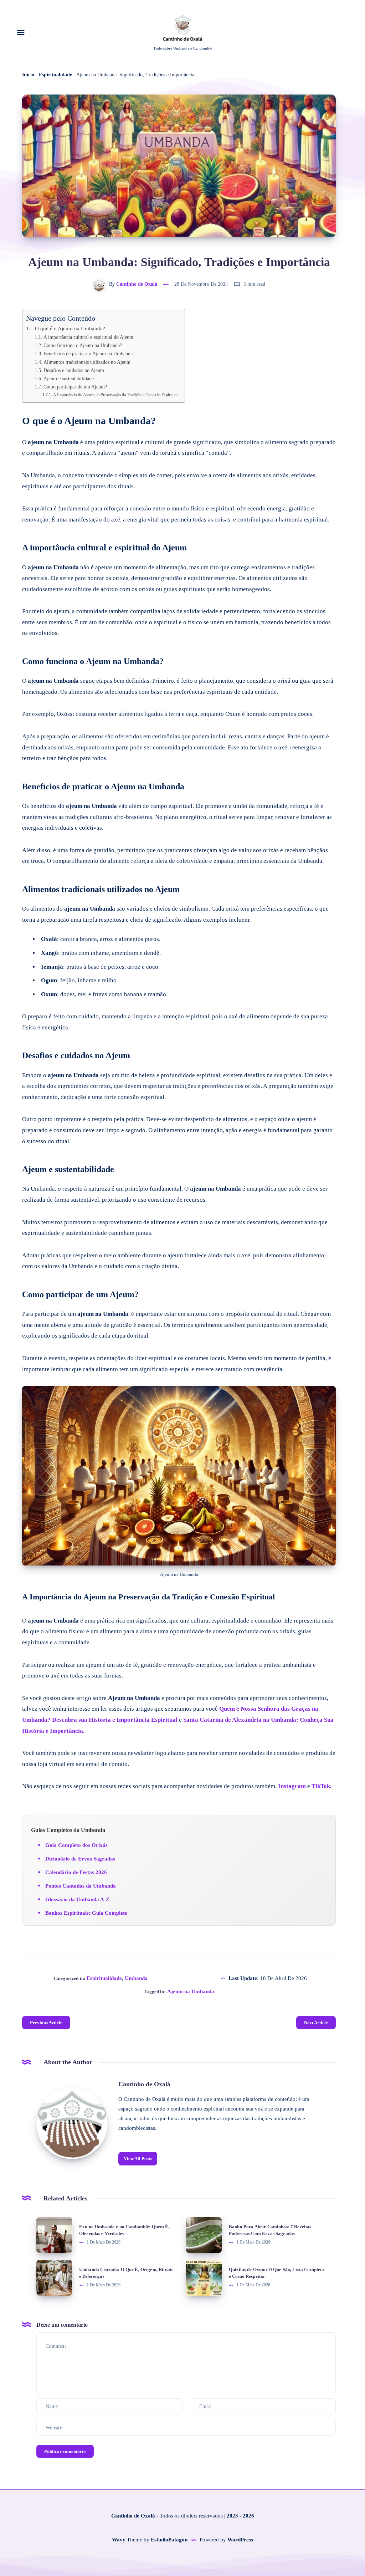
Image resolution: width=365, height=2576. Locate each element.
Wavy (119, 2540)
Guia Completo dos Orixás (76, 1845)
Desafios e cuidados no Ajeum (74, 370)
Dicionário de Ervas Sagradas (80, 1859)
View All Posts (138, 2158)
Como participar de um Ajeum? (75, 387)
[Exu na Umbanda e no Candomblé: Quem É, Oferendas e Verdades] (54, 2235)
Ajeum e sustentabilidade (69, 379)
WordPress (240, 2540)
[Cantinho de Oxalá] (72, 2123)
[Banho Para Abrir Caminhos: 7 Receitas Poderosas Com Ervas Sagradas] (204, 2235)
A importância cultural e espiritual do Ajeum (88, 337)
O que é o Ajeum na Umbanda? (70, 328)
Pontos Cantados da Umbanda (81, 1886)
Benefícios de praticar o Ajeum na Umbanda (88, 354)
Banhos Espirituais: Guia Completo (86, 1913)
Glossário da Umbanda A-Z (77, 1899)
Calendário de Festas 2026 (76, 1872)
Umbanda (136, 1978)
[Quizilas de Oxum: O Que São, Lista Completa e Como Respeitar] (204, 2278)
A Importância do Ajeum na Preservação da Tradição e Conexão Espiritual (115, 395)
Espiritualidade (55, 75)
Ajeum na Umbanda (191, 1991)
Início (28, 75)
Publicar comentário (65, 2451)
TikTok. (322, 1786)
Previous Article (46, 2023)
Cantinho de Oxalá (144, 2084)
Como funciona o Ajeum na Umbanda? (83, 345)
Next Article (316, 2023)
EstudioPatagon (169, 2540)
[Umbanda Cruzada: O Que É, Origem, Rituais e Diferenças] (54, 2278)
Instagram (292, 1786)
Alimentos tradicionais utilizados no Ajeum (87, 362)
